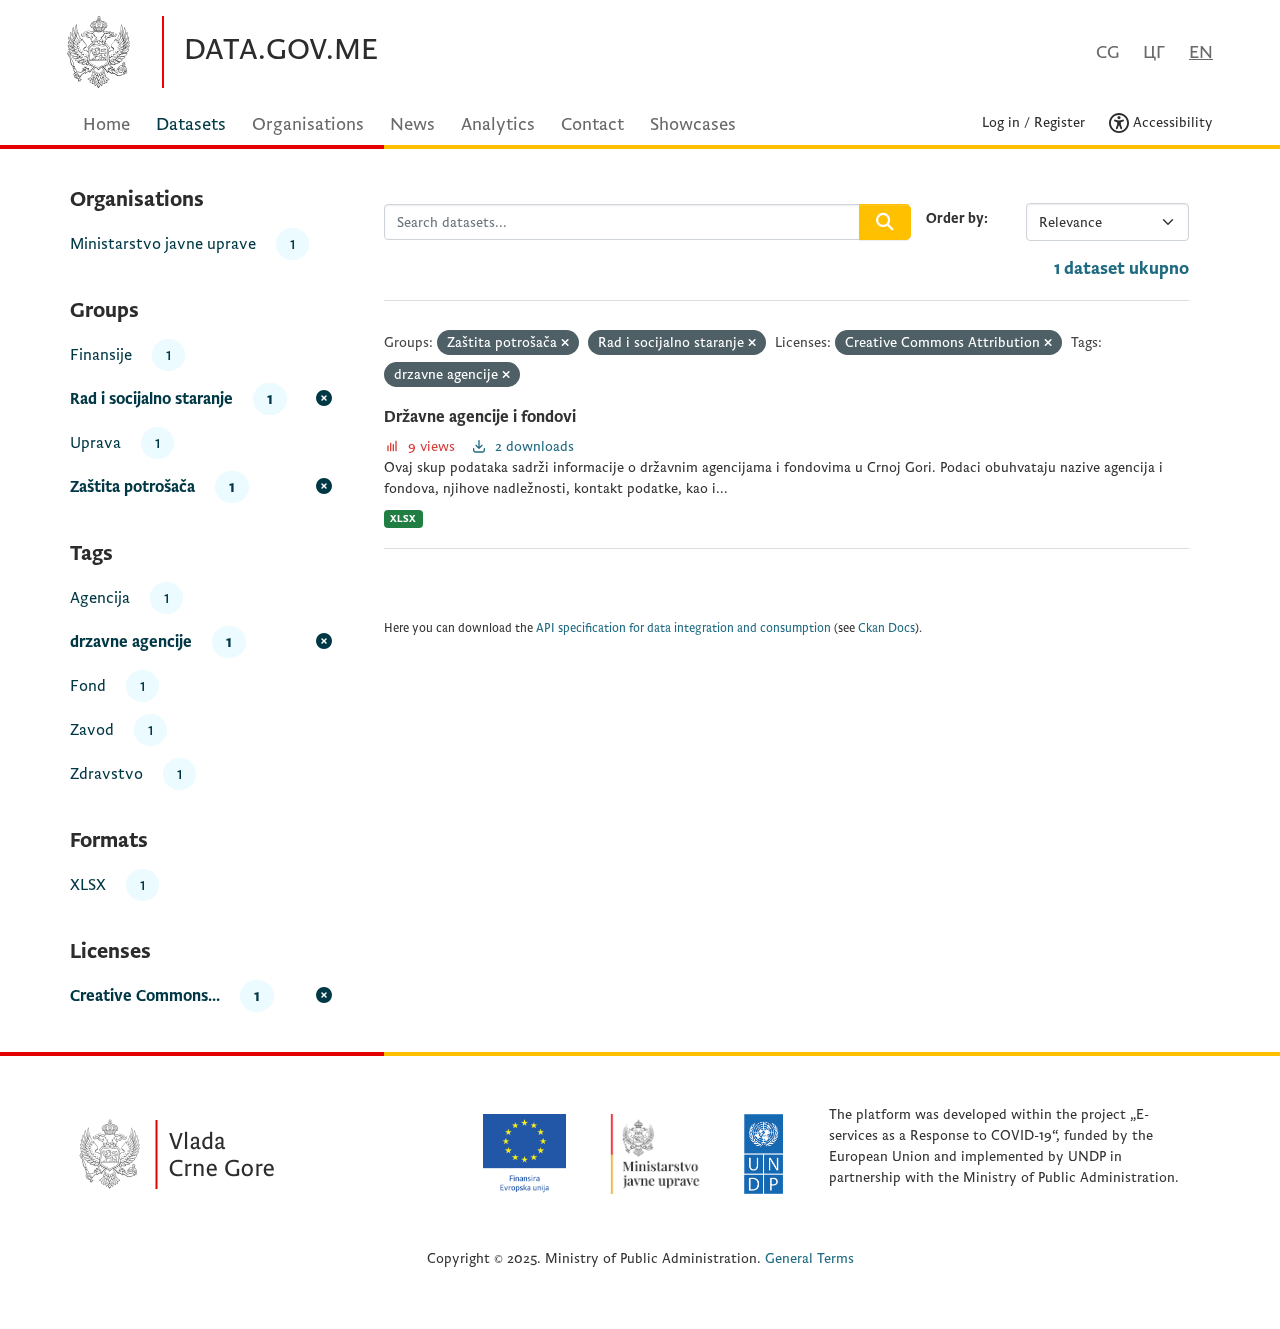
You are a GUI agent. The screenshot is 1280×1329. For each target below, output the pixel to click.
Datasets (191, 124)
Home (106, 124)
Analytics (498, 124)
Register (1059, 122)
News (412, 124)
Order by (955, 218)
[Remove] (565, 343)
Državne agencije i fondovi (480, 417)
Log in (1001, 122)
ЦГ (1154, 52)
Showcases (693, 124)
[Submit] (885, 222)
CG (1107, 52)
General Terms (809, 1258)
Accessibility (1171, 122)
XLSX (403, 518)
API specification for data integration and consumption (683, 628)
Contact (592, 124)
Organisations (308, 124)
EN (1201, 52)
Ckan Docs (886, 628)
